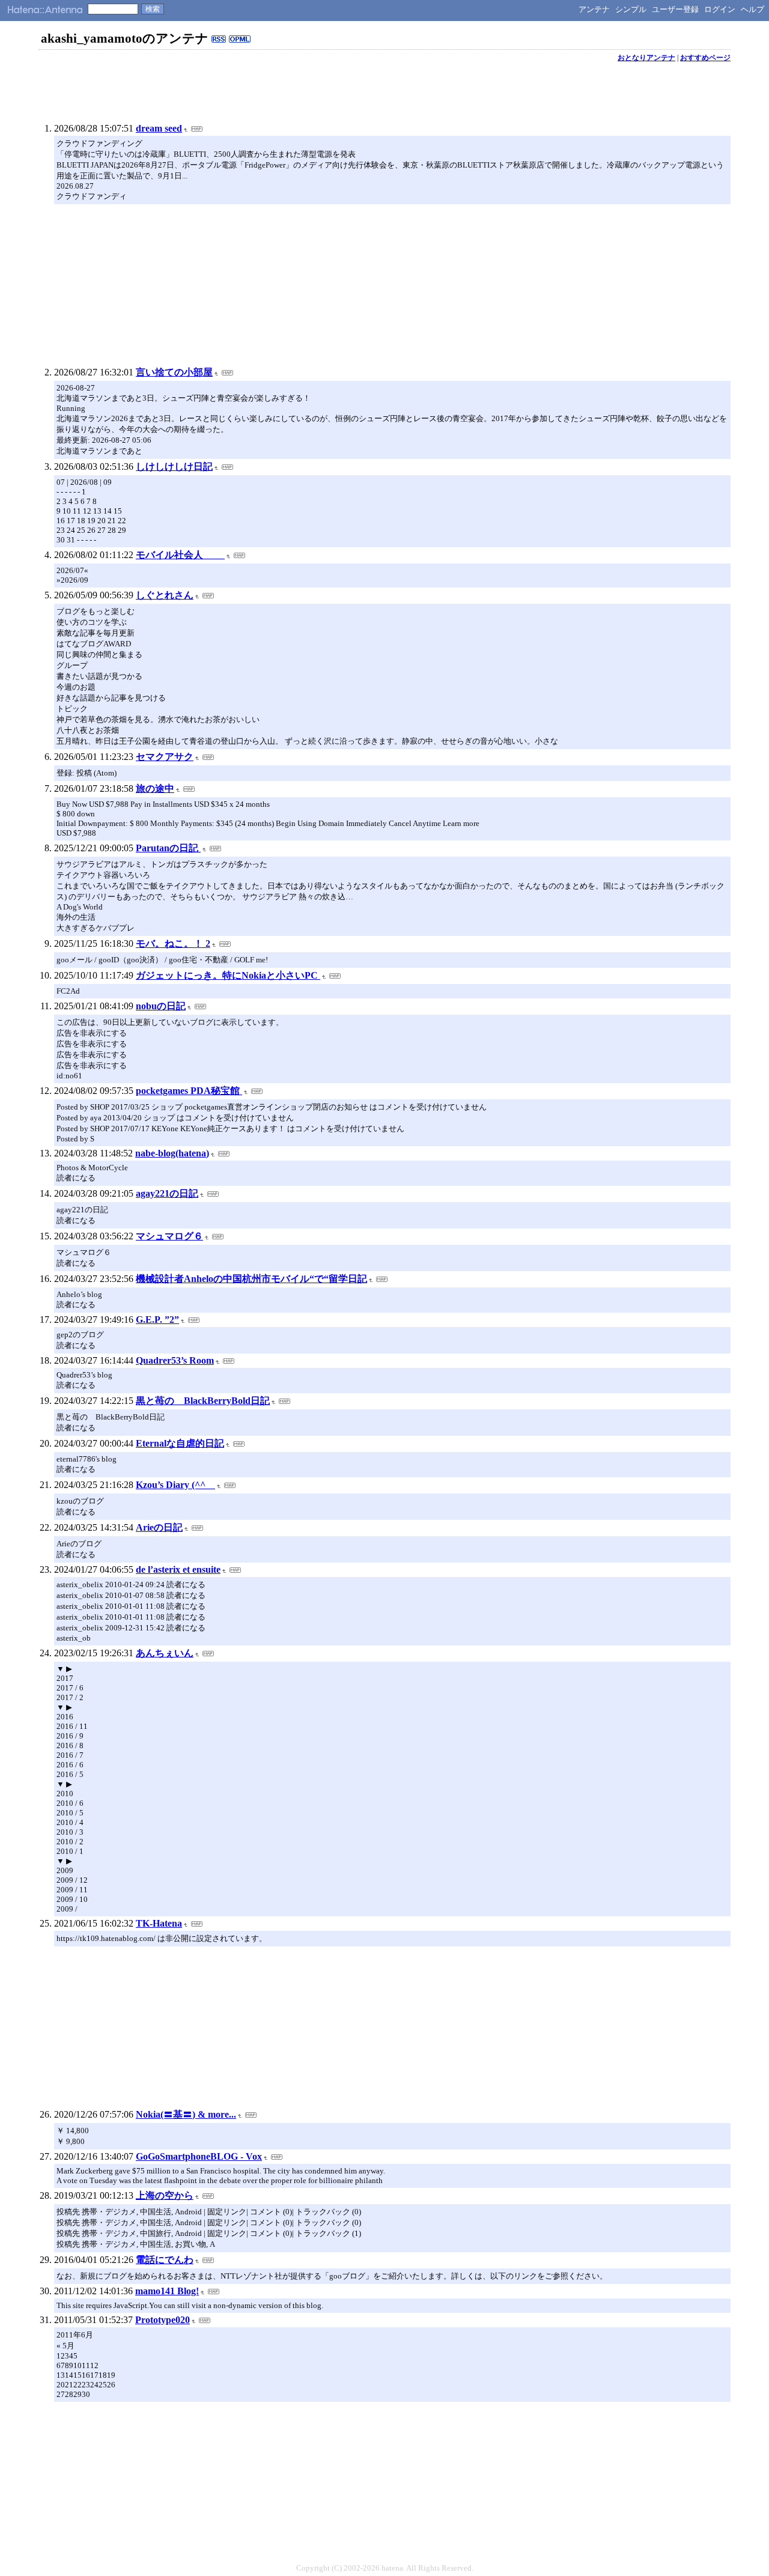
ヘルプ (752, 9)
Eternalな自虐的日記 (180, 1443)
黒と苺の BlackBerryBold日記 (203, 1401)
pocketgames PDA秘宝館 (189, 1091)
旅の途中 (155, 788)
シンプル (631, 9)
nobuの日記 (161, 1006)
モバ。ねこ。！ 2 (173, 943)
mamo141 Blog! (167, 2291)
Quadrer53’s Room (175, 1360)
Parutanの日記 (168, 848)
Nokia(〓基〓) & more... (186, 2114)
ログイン (720, 9)
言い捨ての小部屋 (174, 372)
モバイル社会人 (180, 555)
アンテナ (594, 9)
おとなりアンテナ (646, 58)
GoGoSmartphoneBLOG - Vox (199, 2156)
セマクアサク (165, 757)
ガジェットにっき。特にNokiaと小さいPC (228, 975)
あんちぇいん (165, 1653)
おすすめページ (705, 58)
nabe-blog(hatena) (172, 1153)
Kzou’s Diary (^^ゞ (175, 1485)
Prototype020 (163, 2320)
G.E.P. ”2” (157, 1320)
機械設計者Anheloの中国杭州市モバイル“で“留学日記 (251, 1279)
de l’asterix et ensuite (178, 1569)
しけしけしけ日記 (174, 466)
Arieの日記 (159, 1527)
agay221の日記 (167, 1193)
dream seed (159, 128)
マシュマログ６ (169, 1236)
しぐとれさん (165, 595)
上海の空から (165, 2195)
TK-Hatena (159, 1923)
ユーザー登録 (675, 9)
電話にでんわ (165, 2260)
